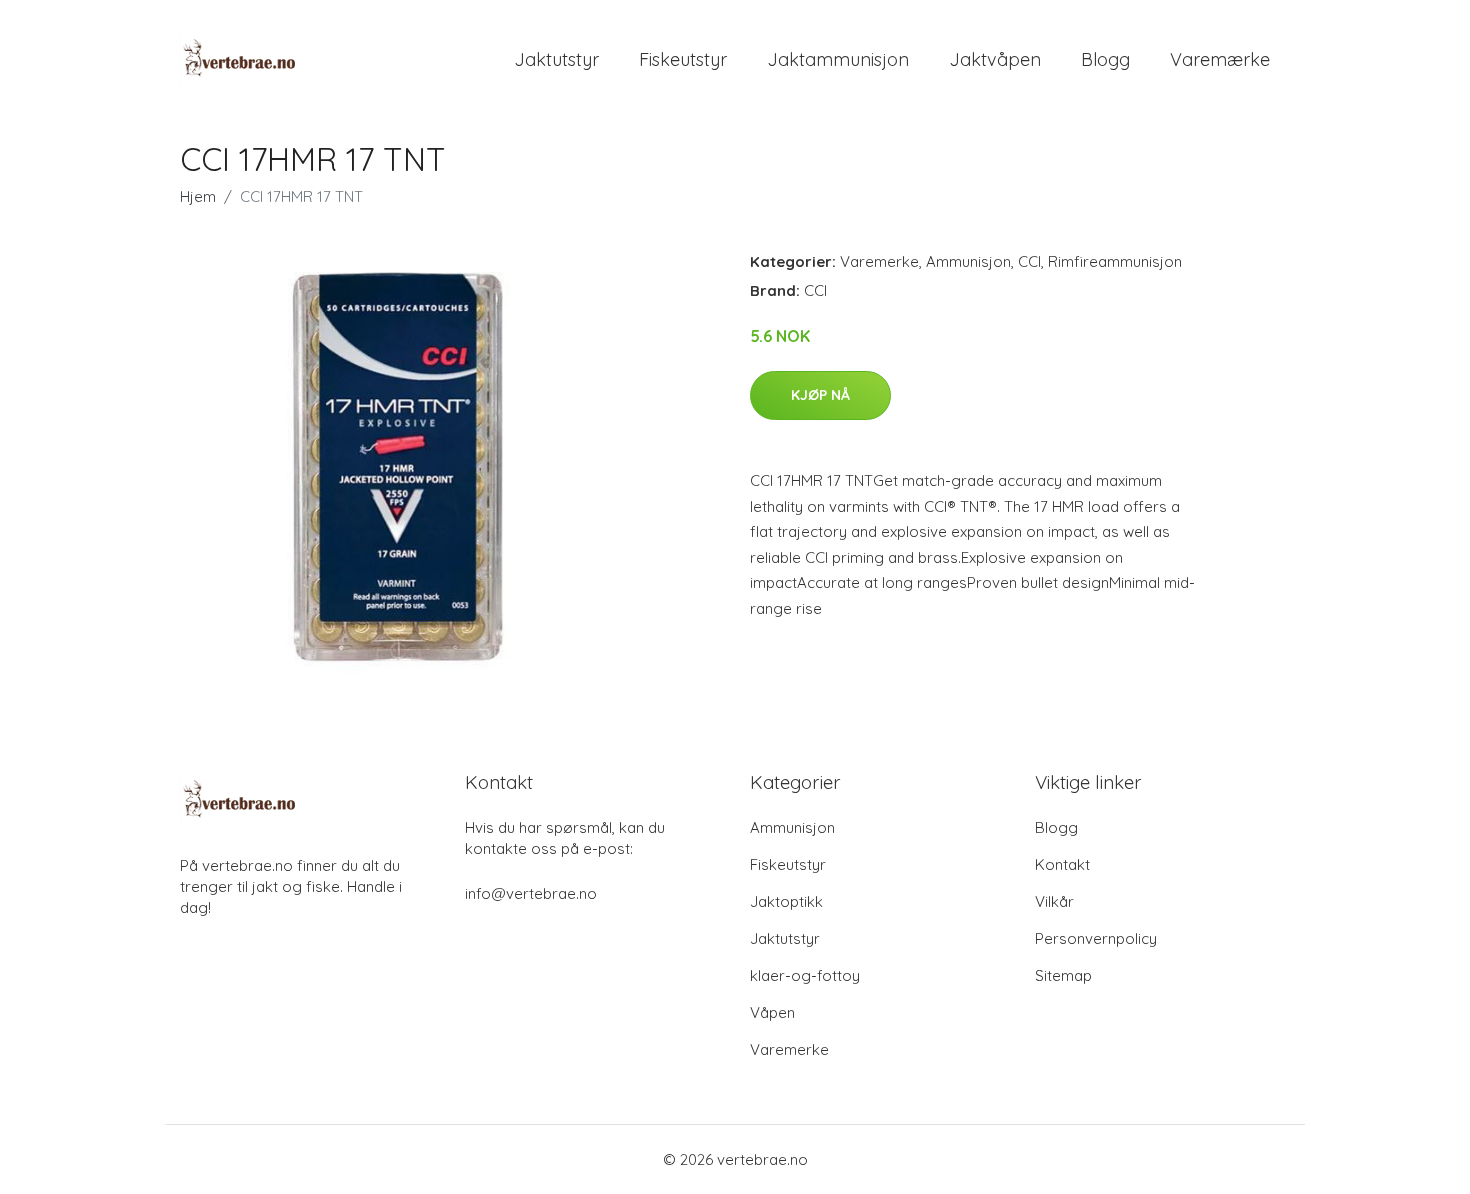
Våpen (772, 1012)
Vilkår (1054, 901)
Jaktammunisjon (838, 59)
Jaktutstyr (556, 59)
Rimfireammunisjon (1115, 261)
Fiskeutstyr (683, 59)
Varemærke (1220, 59)
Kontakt (1062, 864)
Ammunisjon (968, 261)
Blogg (1105, 59)
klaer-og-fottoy (805, 975)
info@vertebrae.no (531, 893)
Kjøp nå (820, 395)
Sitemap (1063, 975)
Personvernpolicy (1096, 938)
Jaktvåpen (995, 59)
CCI (1029, 261)
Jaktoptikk (786, 901)
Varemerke (879, 261)
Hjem (198, 196)
